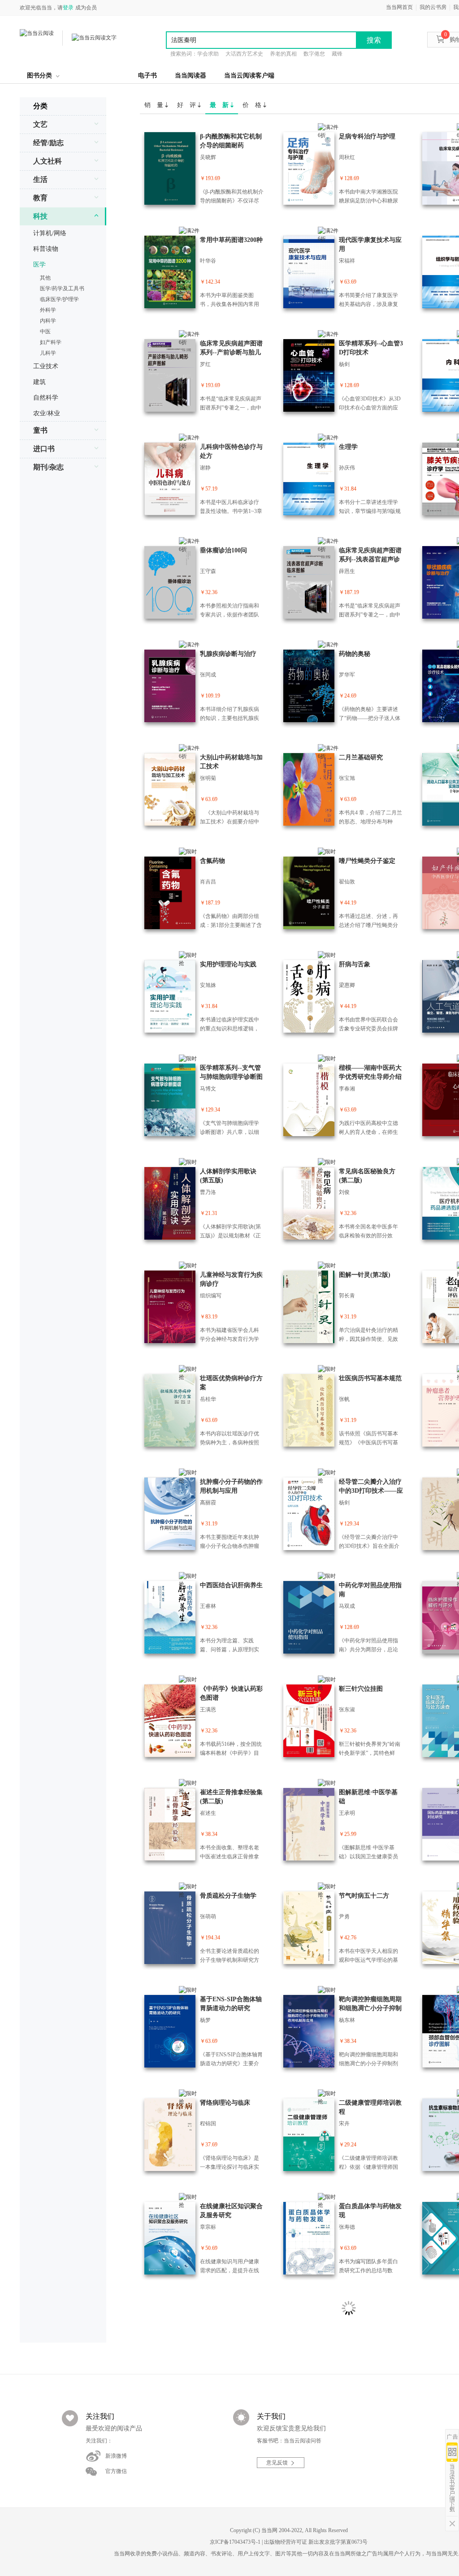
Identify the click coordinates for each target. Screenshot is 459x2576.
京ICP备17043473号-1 (235, 2542)
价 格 (253, 105)
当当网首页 (399, 7)
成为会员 (86, 8)
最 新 (220, 105)
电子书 (147, 75)
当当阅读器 (191, 75)
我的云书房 (433, 7)
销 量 (155, 105)
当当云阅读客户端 (249, 75)
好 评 (187, 105)
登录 (68, 8)
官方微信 (116, 2471)
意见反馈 (277, 2463)
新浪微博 (116, 2456)
